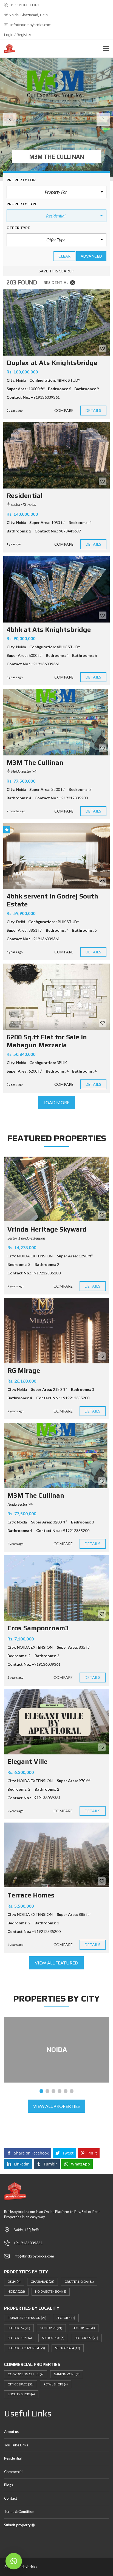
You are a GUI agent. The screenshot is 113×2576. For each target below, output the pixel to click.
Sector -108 (53, 2338)
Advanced (91, 256)
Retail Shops (56, 2384)
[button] (56, 192)
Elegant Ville (27, 1761)
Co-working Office (26, 2374)
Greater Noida (79, 2281)
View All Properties (57, 2106)
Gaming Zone (67, 2374)
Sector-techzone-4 (26, 2348)
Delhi (14, 2281)
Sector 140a (68, 2348)
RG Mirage (24, 1370)
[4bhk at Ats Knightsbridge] (56, 589)
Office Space (21, 2384)
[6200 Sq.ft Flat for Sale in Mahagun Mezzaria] (56, 997)
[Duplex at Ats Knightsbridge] (56, 323)
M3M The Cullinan (36, 1495)
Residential (13, 2458)
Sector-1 (66, 2318)
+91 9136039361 (25, 5)
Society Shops (21, 2394)
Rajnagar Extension (27, 2318)
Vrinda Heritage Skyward (47, 1229)
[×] (14, 2561)
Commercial (14, 2472)
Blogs (9, 2485)
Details (94, 410)
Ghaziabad (43, 2281)
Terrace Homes (31, 1895)
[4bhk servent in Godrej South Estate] (56, 856)
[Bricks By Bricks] (8, 49)
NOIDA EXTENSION (51, 2291)
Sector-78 (51, 2328)
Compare (64, 410)
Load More (57, 1102)
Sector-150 (86, 2338)
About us (11, 2432)
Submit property (18, 2525)
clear (65, 256)
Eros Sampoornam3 (38, 1628)
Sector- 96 (84, 2328)
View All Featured (56, 1963)
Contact (11, 2498)
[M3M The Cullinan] (56, 722)
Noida (16, 2291)
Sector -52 (19, 2328)
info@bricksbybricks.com (31, 25)
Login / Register (18, 35)
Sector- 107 (20, 2338)
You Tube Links (16, 2445)
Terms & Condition (19, 2511)
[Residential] (56, 455)
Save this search (57, 271)
